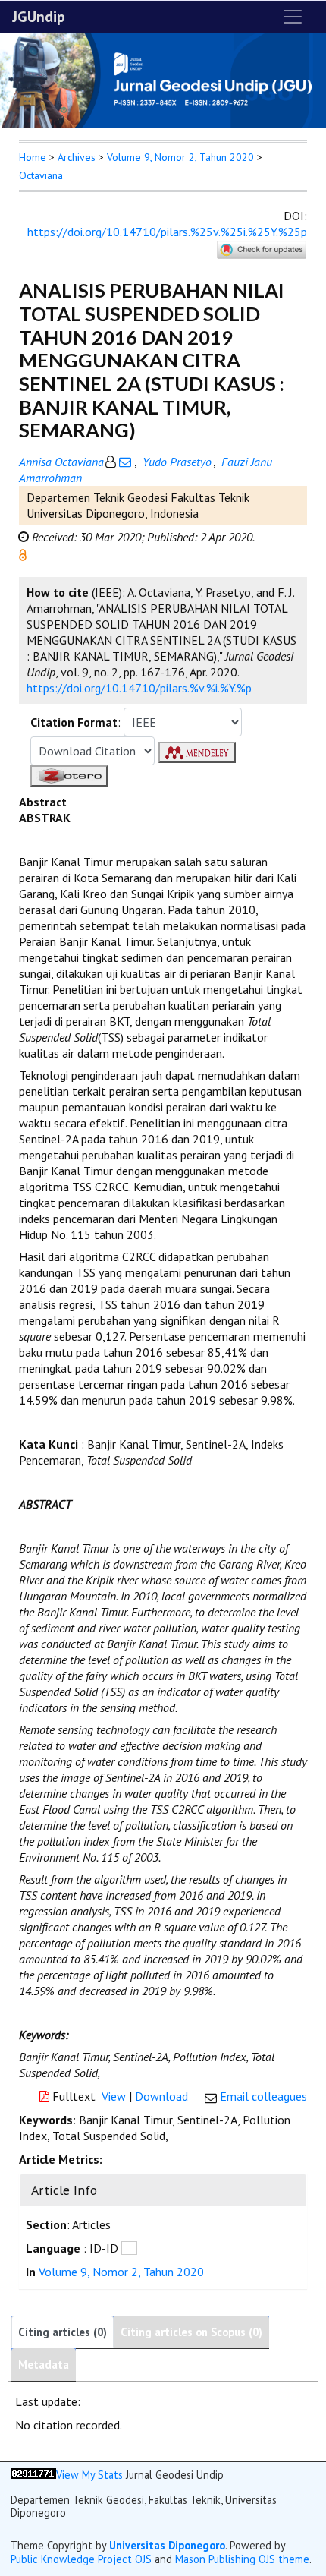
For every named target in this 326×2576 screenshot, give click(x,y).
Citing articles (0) (63, 2332)
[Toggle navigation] (293, 17)
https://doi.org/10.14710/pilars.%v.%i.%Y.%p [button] (139, 688)
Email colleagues (263, 2096)
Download (161, 2096)
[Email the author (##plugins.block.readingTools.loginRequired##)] (125, 462)
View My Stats (89, 2475)
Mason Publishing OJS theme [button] (242, 2559)
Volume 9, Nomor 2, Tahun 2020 (180, 157)
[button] (23, 553)
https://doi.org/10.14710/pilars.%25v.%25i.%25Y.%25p (167, 232)
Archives (77, 157)
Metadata (44, 2365)
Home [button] (33, 157)
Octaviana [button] (41, 175)
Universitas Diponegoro (167, 2545)
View (114, 2096)
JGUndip (39, 17)
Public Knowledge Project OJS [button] (81, 2559)
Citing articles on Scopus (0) (191, 2332)
